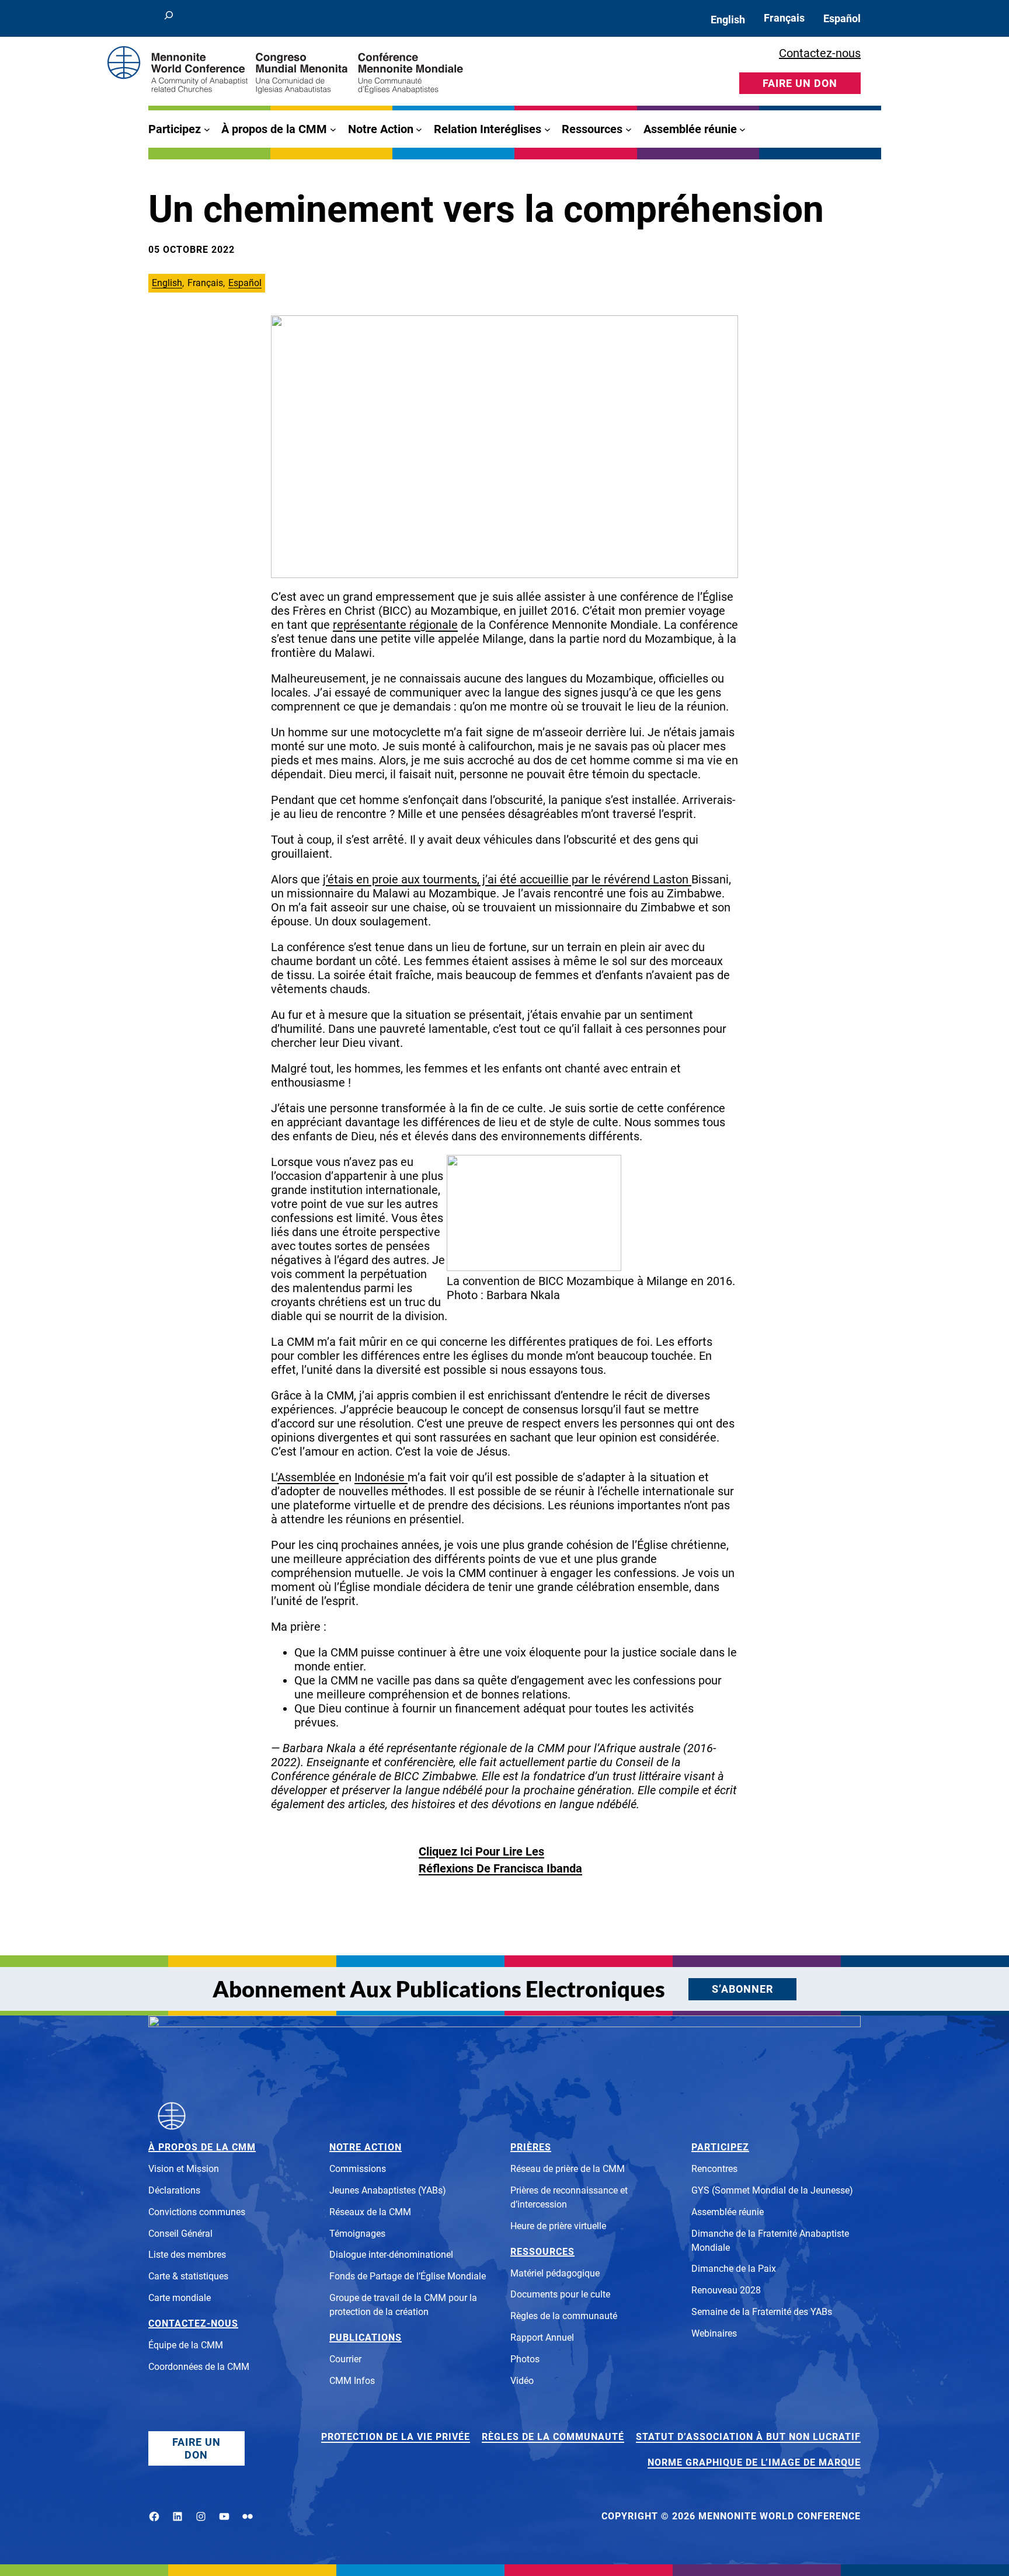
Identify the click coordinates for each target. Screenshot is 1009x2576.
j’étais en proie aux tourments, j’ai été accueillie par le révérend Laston (507, 879)
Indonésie (381, 1477)
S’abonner (742, 1989)
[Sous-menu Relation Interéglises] (547, 129)
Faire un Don (196, 2448)
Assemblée (307, 1477)
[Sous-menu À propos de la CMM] (333, 129)
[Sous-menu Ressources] (629, 129)
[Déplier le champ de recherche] (169, 18)
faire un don (800, 83)
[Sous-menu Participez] (207, 129)
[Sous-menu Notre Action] (419, 129)
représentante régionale (395, 625)
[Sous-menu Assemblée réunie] (742, 129)
